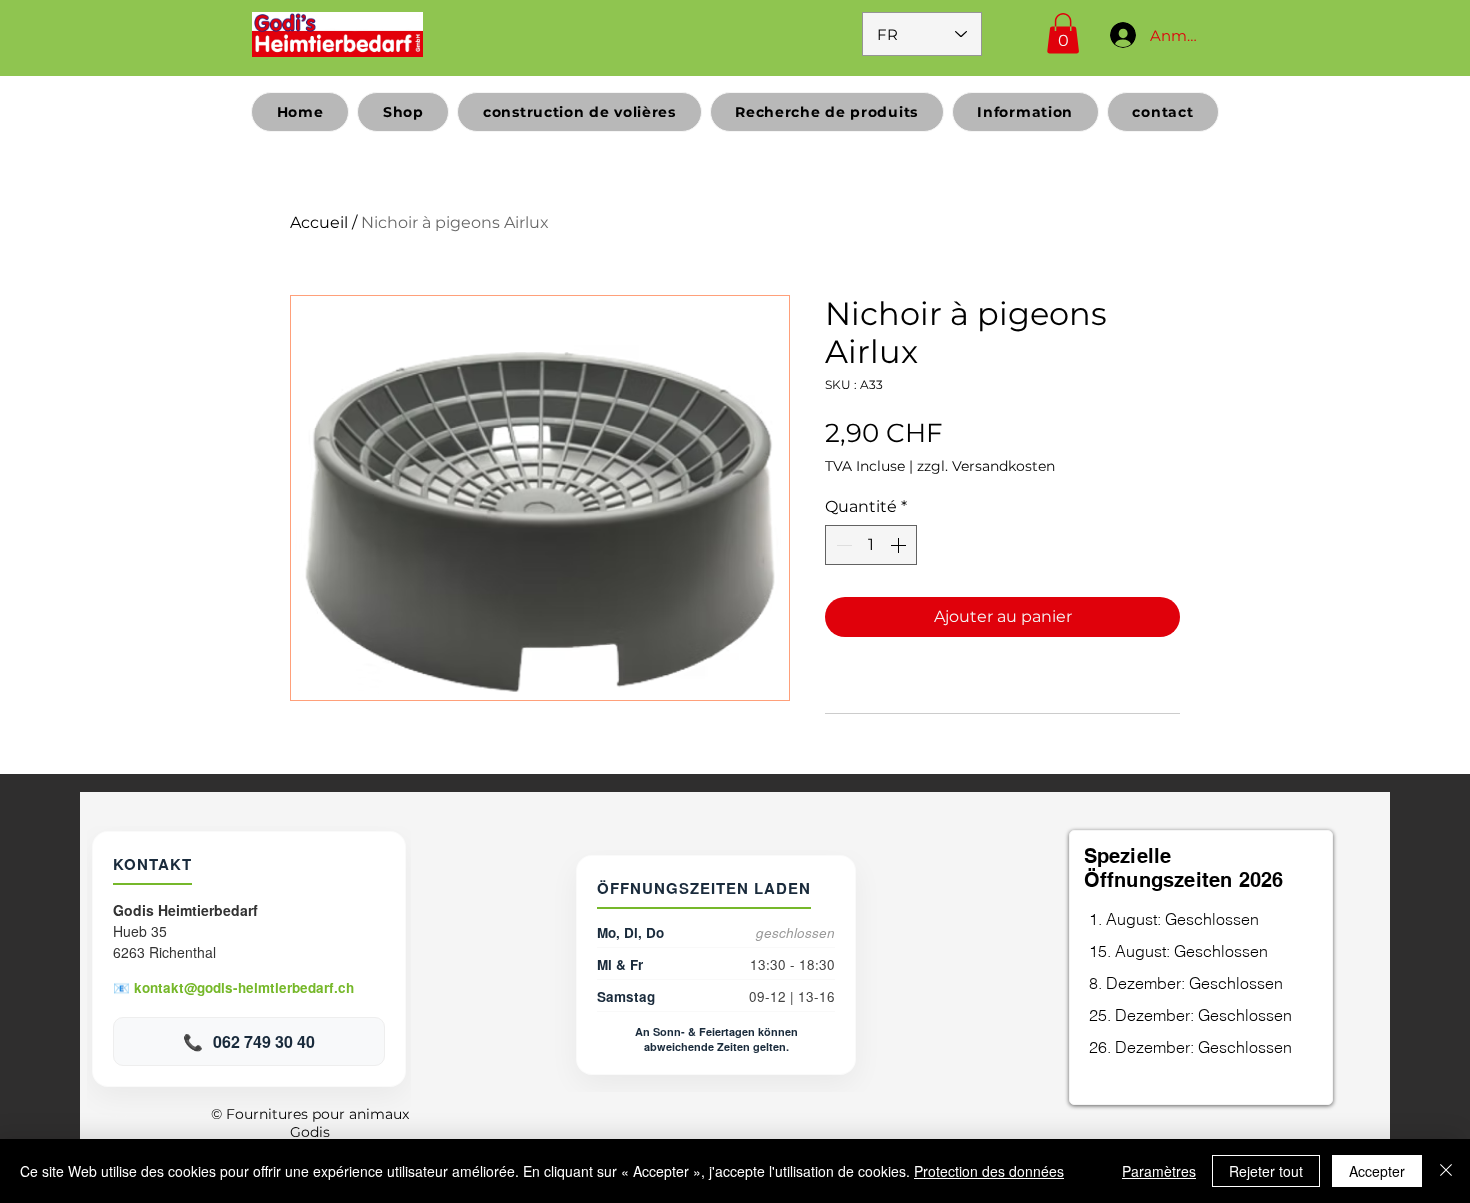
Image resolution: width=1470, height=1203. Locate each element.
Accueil (319, 222)
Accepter (1377, 1171)
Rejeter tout (1266, 1171)
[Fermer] (1446, 1171)
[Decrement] (842, 545)
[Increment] (900, 545)
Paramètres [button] (1159, 1171)
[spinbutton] (871, 545)
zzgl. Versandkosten (986, 466)
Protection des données (989, 1171)
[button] (1063, 33)
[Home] (337, 34)
